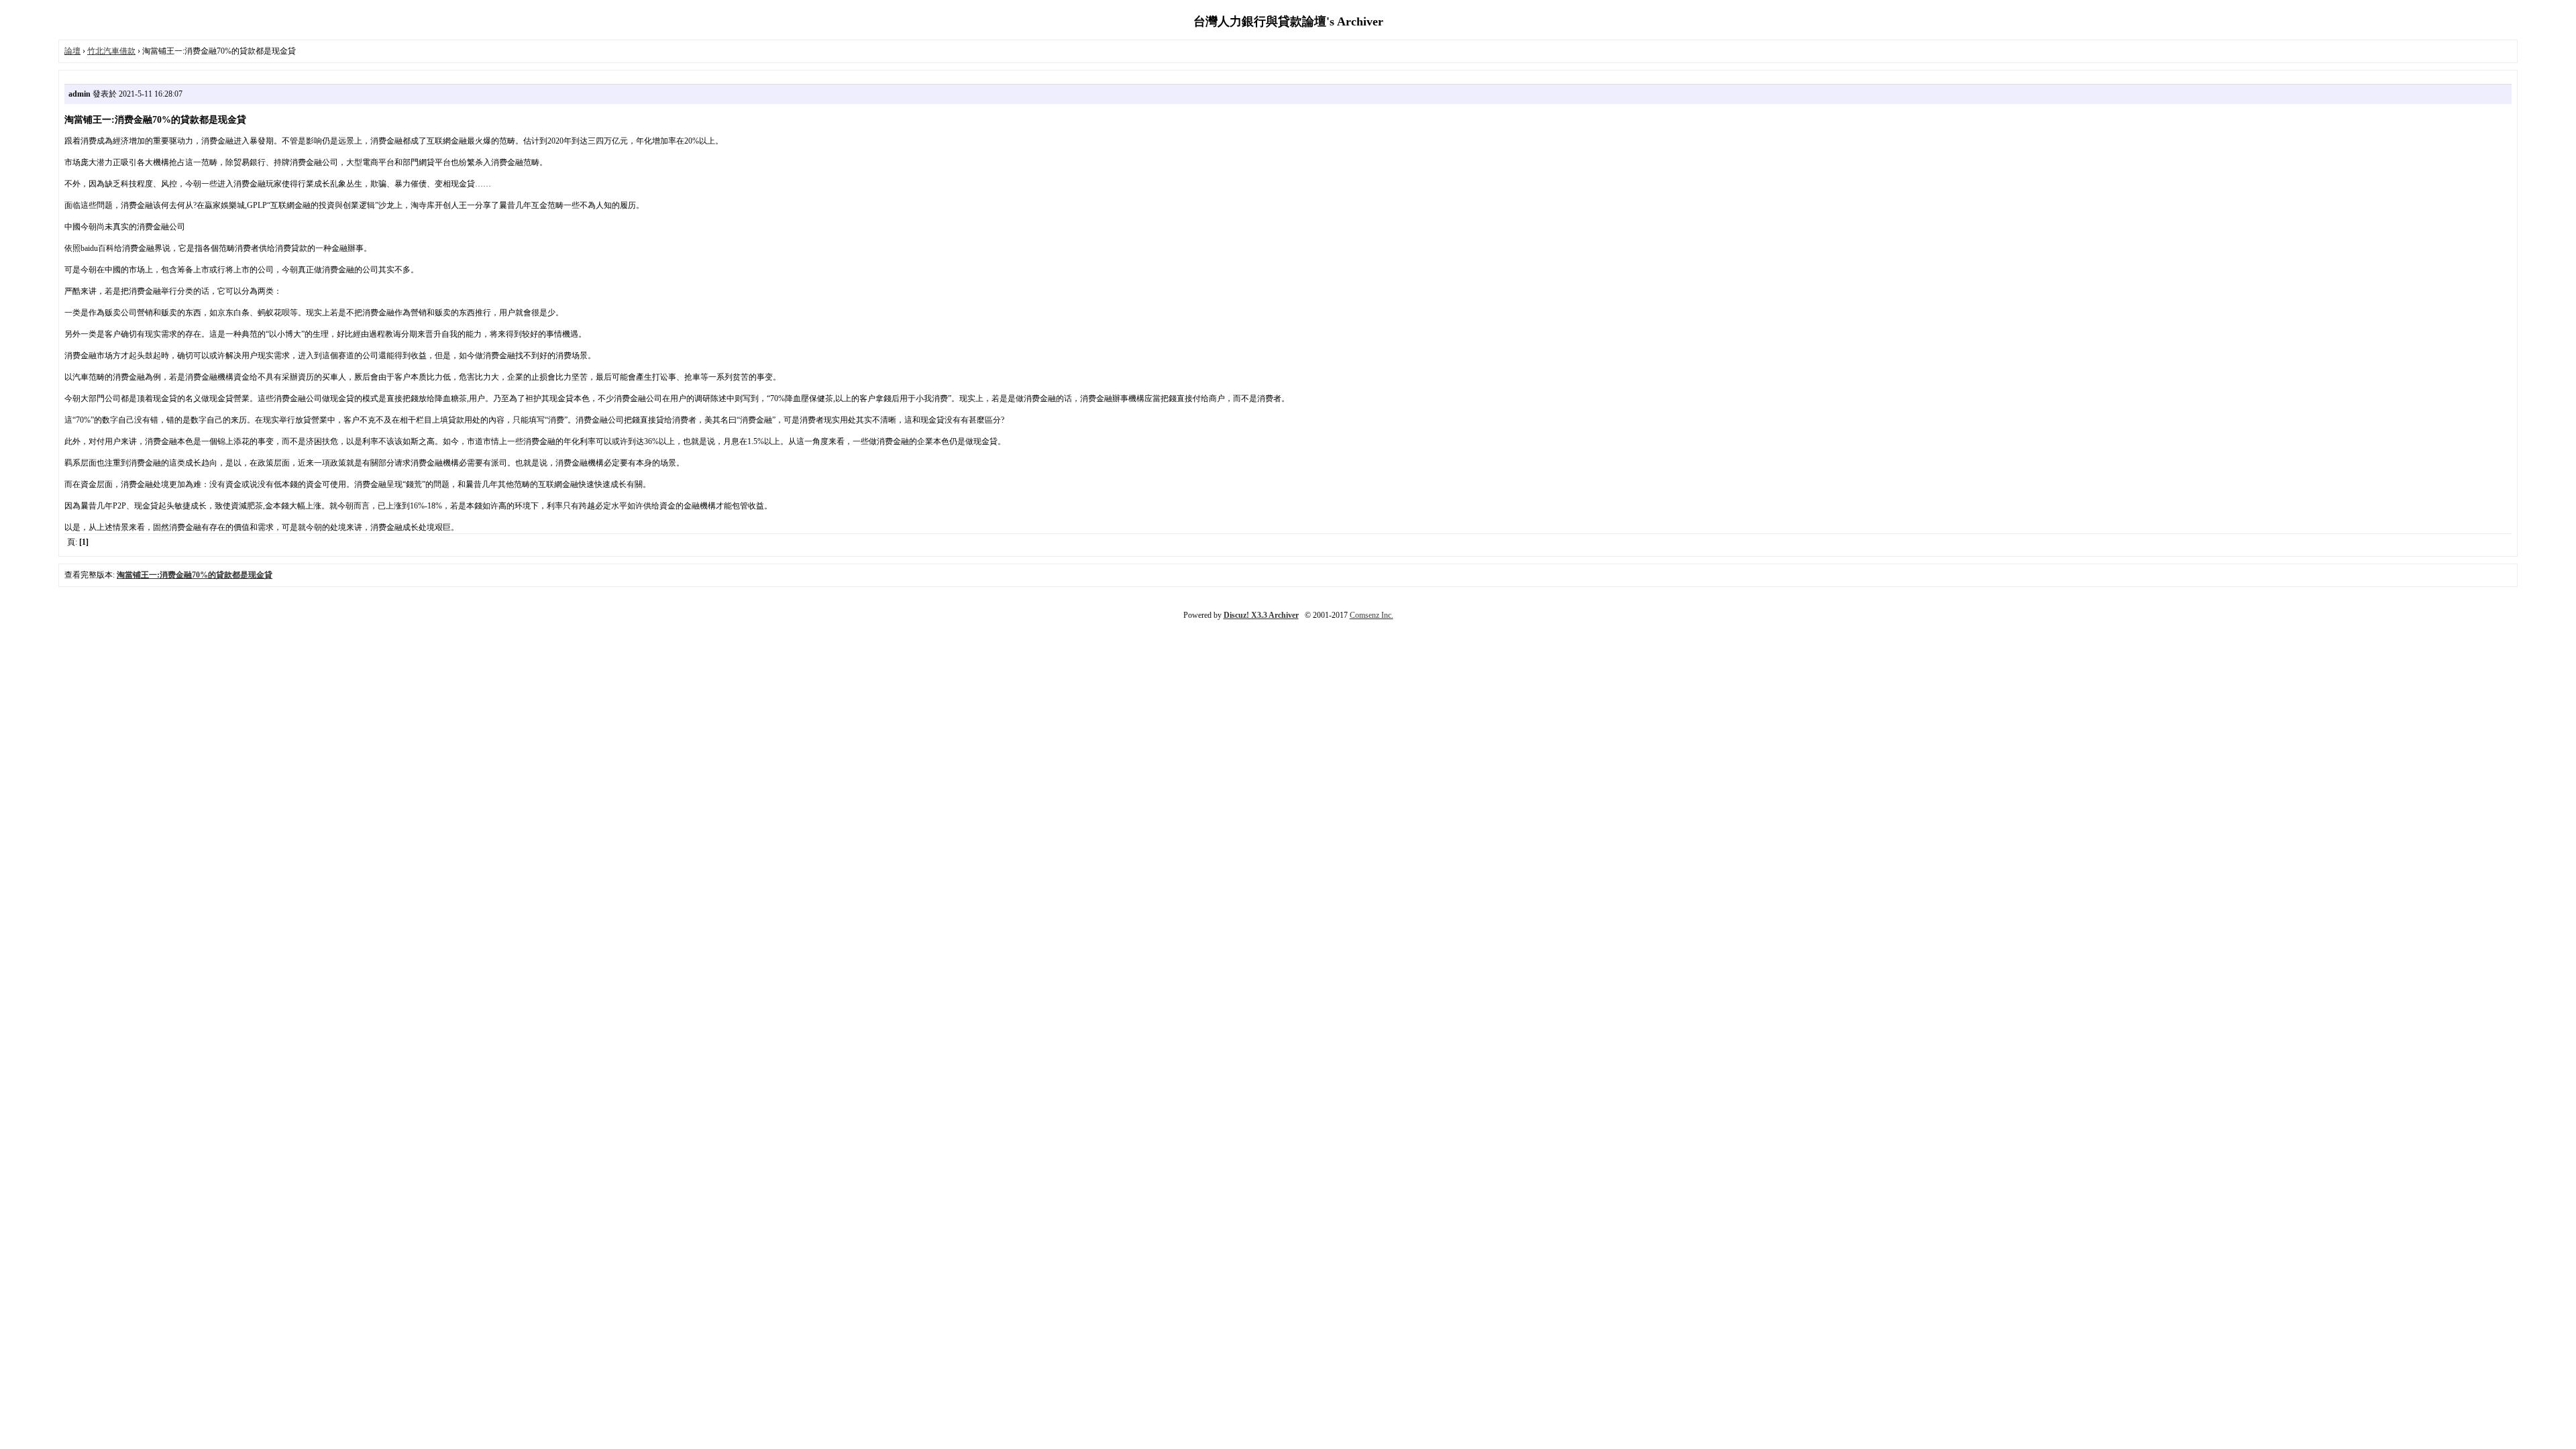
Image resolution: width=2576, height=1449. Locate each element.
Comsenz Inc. (1372, 615)
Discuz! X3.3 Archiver (1261, 615)
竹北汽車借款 (111, 51)
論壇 (72, 51)
